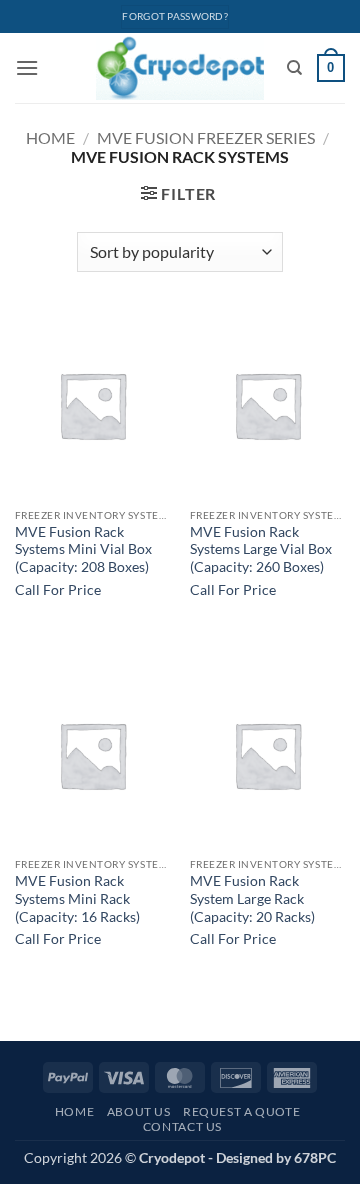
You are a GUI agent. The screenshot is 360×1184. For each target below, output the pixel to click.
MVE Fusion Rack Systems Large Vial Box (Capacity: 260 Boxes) (261, 549)
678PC (315, 1157)
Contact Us (182, 1126)
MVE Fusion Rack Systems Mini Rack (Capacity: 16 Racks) (77, 898)
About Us (139, 1111)
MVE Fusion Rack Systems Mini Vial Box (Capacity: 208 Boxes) (83, 549)
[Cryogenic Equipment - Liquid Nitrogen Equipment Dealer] (180, 68)
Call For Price (58, 590)
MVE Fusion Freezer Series (206, 137)
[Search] (294, 68)
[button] (27, 67)
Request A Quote (241, 1111)
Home (50, 137)
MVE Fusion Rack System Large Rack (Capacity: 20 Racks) (252, 898)
